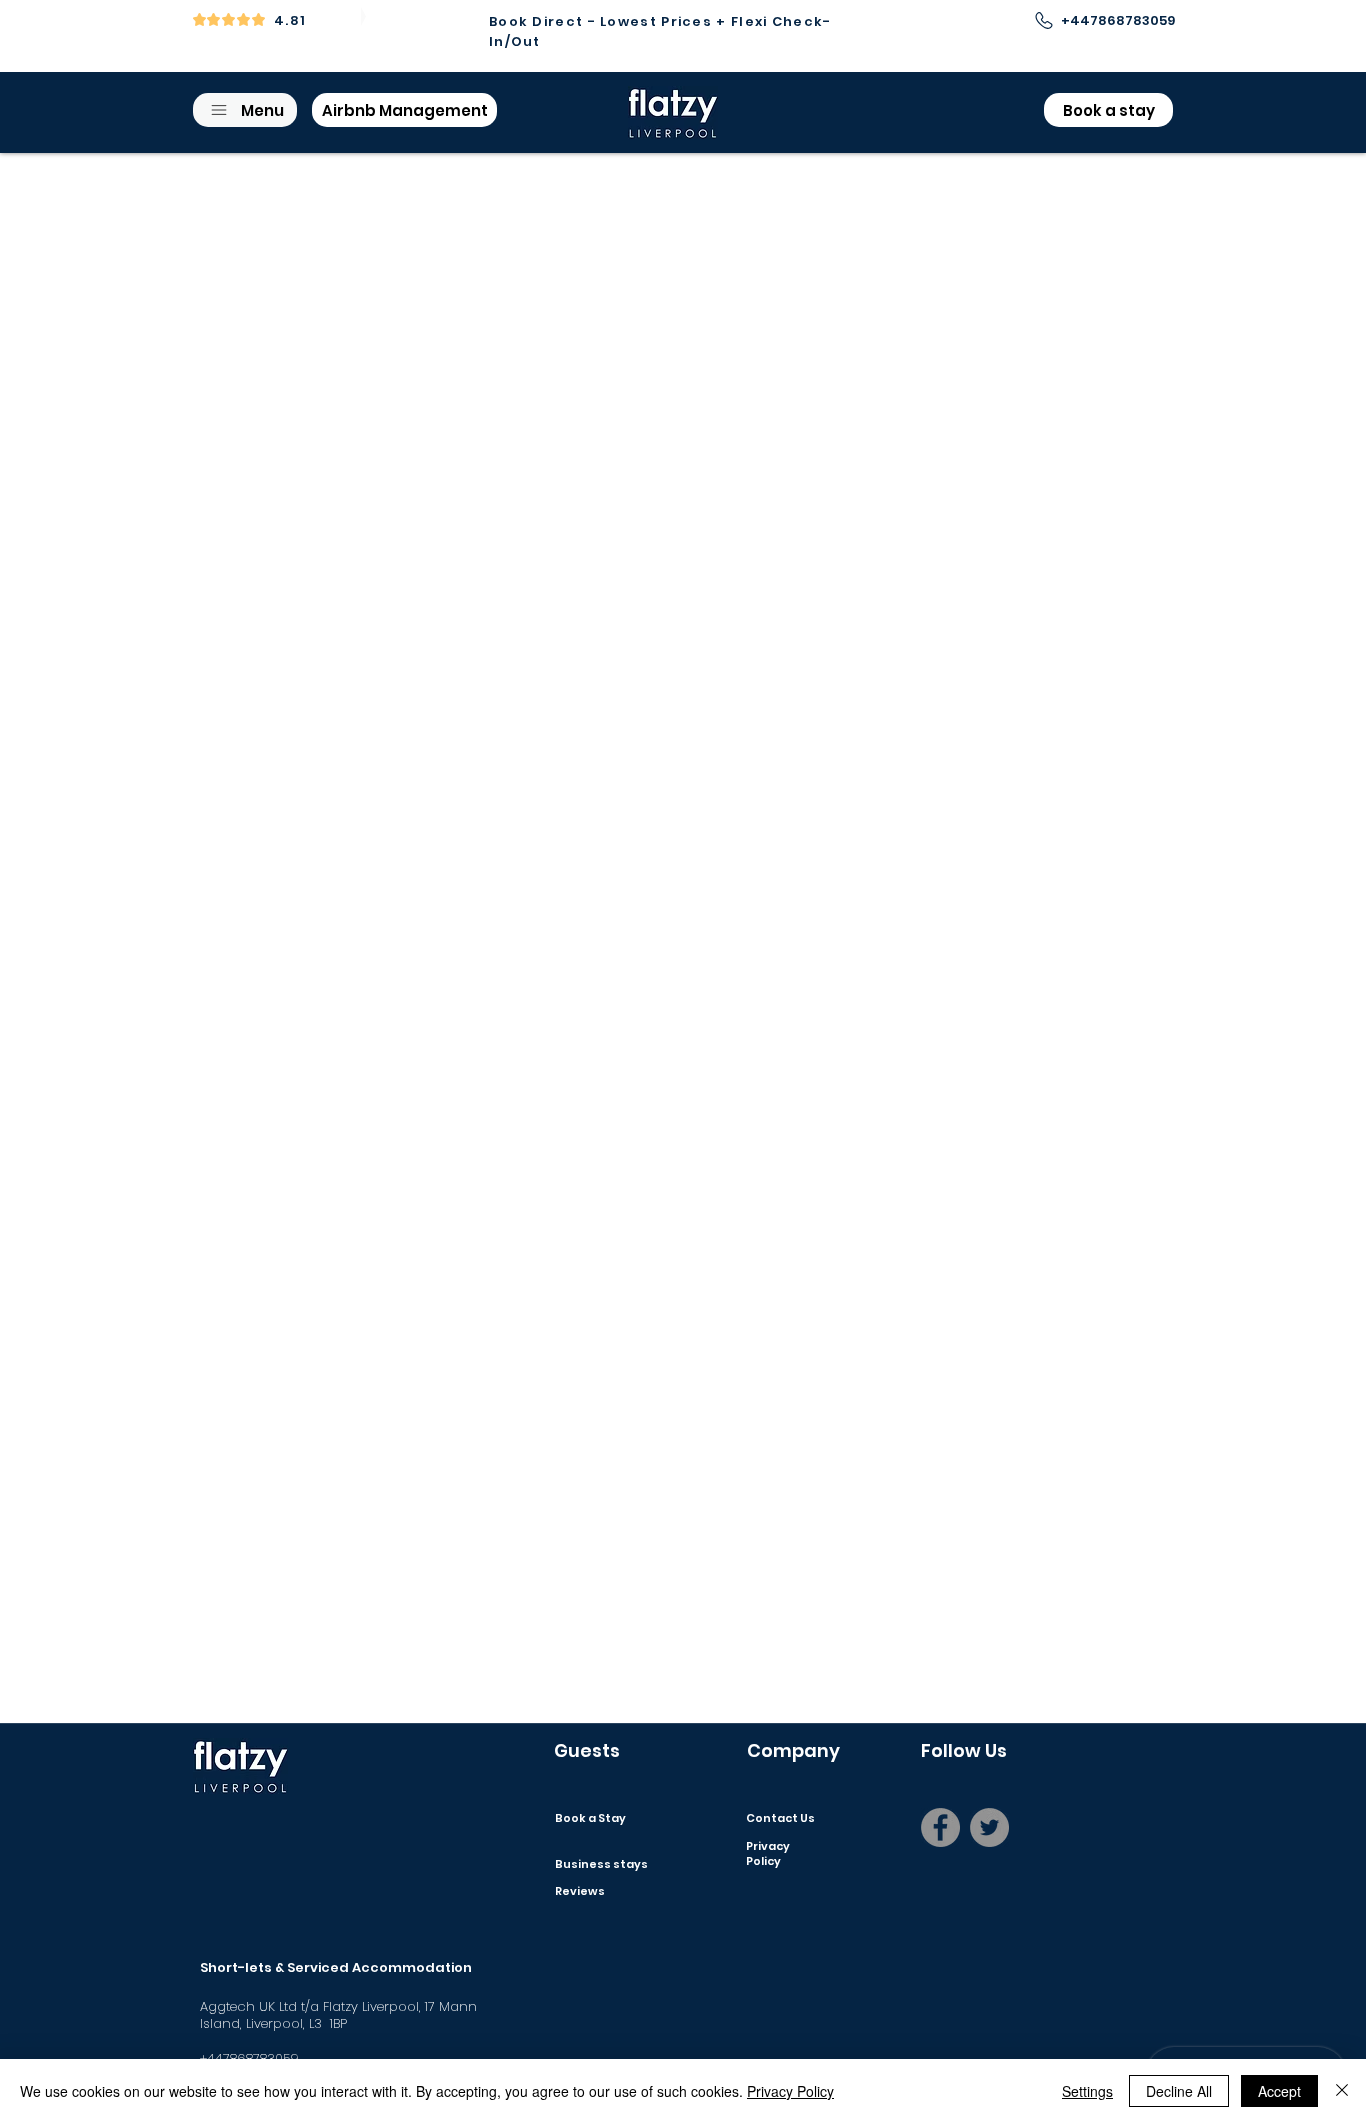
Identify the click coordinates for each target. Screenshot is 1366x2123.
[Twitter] (989, 1827)
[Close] (1342, 2091)
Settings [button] (1087, 2091)
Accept (1279, 2091)
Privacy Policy (790, 2091)
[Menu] (576, 1891)
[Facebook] (940, 1827)
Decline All (1179, 2091)
